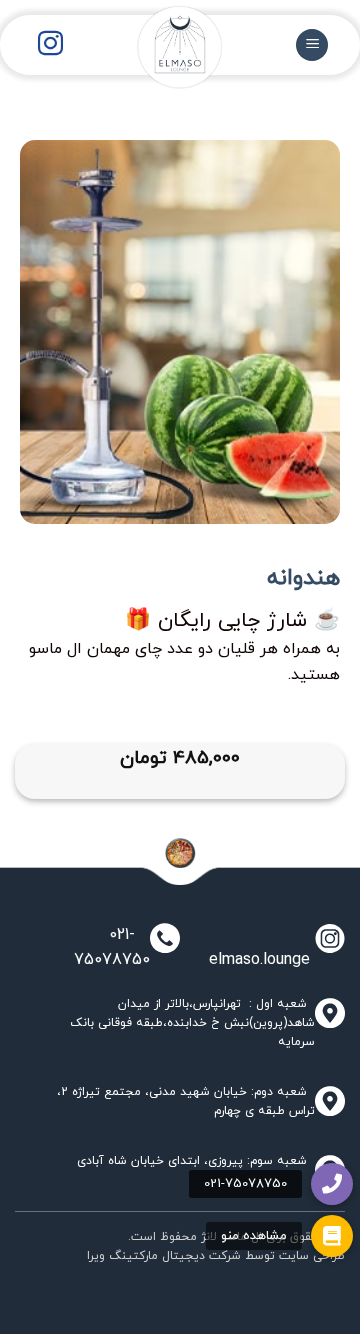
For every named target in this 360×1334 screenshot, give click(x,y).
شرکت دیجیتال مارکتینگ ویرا (164, 1256)
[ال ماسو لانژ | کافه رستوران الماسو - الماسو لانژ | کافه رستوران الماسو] (164, 60)
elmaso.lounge (254, 960)
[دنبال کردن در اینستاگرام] (50, 45)
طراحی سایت (312, 1256)
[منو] (312, 45)
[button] (332, 1236)
